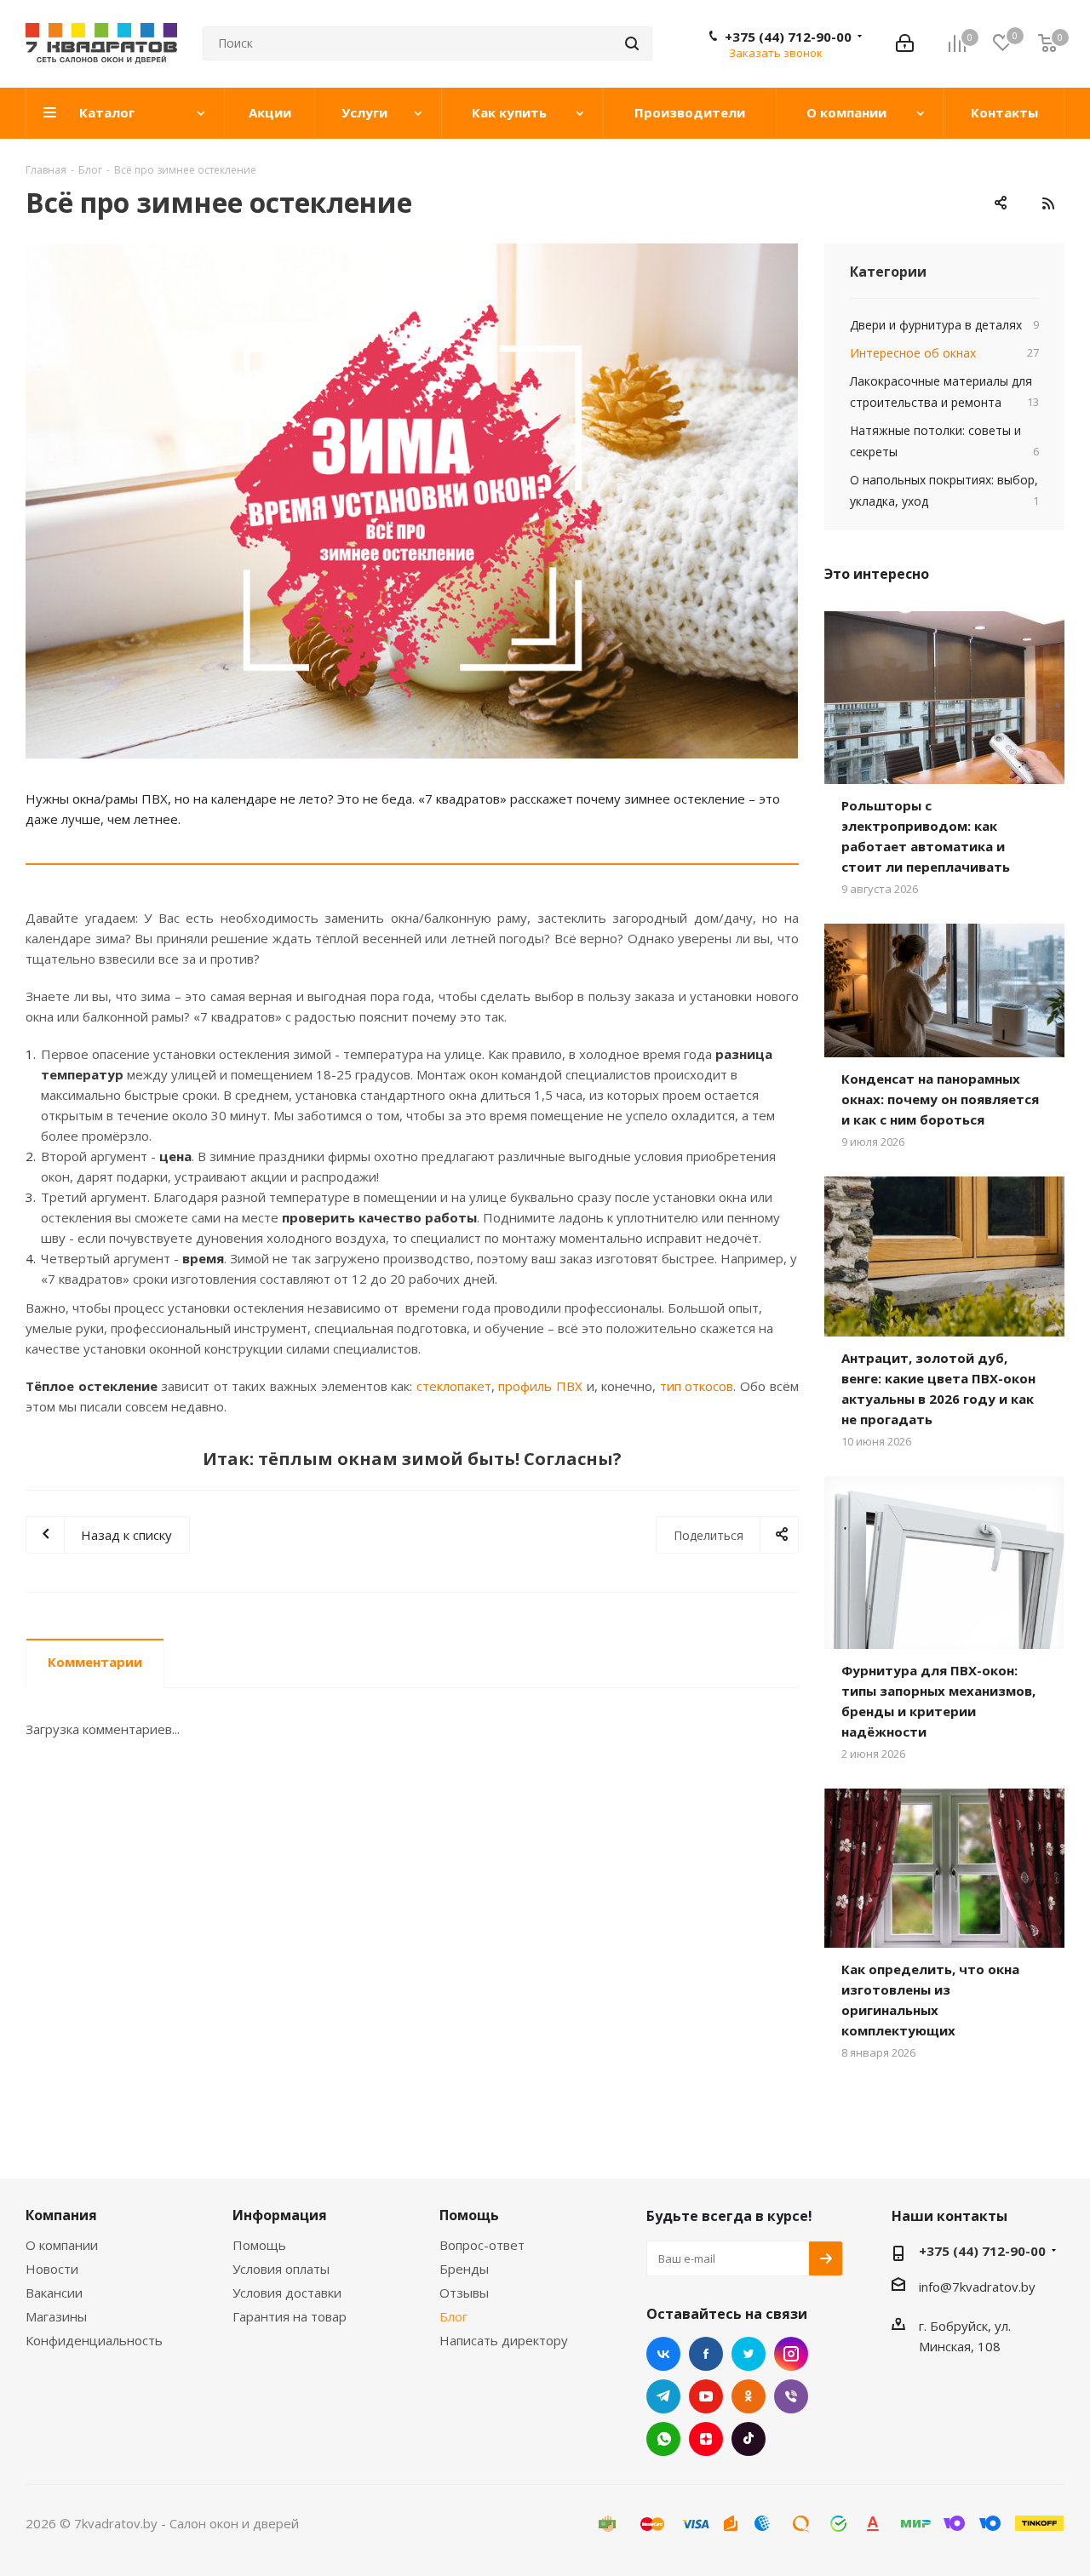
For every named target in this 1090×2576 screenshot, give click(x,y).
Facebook (706, 2354)
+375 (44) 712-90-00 (788, 37)
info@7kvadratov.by (977, 2287)
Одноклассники (749, 2396)
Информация (280, 2215)
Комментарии (95, 1662)
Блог (453, 2316)
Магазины (56, 2316)
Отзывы (464, 2293)
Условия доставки (287, 2293)
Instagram (791, 2354)
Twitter (749, 2354)
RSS (1047, 203)
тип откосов (697, 1386)
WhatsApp (663, 2439)
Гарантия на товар (290, 2316)
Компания (61, 2215)
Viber (791, 2396)
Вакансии (54, 2293)
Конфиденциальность (94, 2340)
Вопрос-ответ (482, 2245)
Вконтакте (663, 2354)
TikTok (749, 2439)
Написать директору (504, 2340)
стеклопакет (454, 1386)
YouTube (706, 2396)
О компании (62, 2245)
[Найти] (632, 43)
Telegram (663, 2396)
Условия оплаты (281, 2269)
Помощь (259, 2245)
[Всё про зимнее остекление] (412, 501)
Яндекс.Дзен (706, 2439)
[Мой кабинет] (905, 43)
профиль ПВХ (540, 1386)
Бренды (464, 2269)
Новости (52, 2269)
